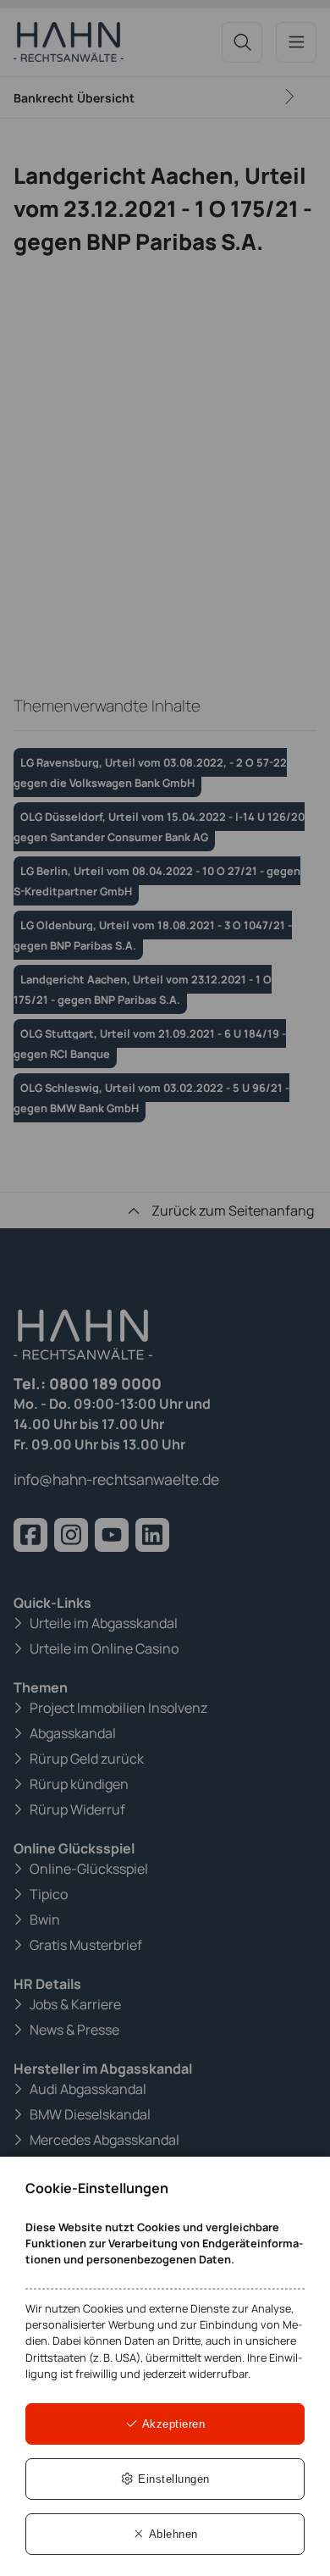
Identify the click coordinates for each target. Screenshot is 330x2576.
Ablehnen (172, 2534)
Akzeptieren (172, 2424)
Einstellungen (172, 2479)
